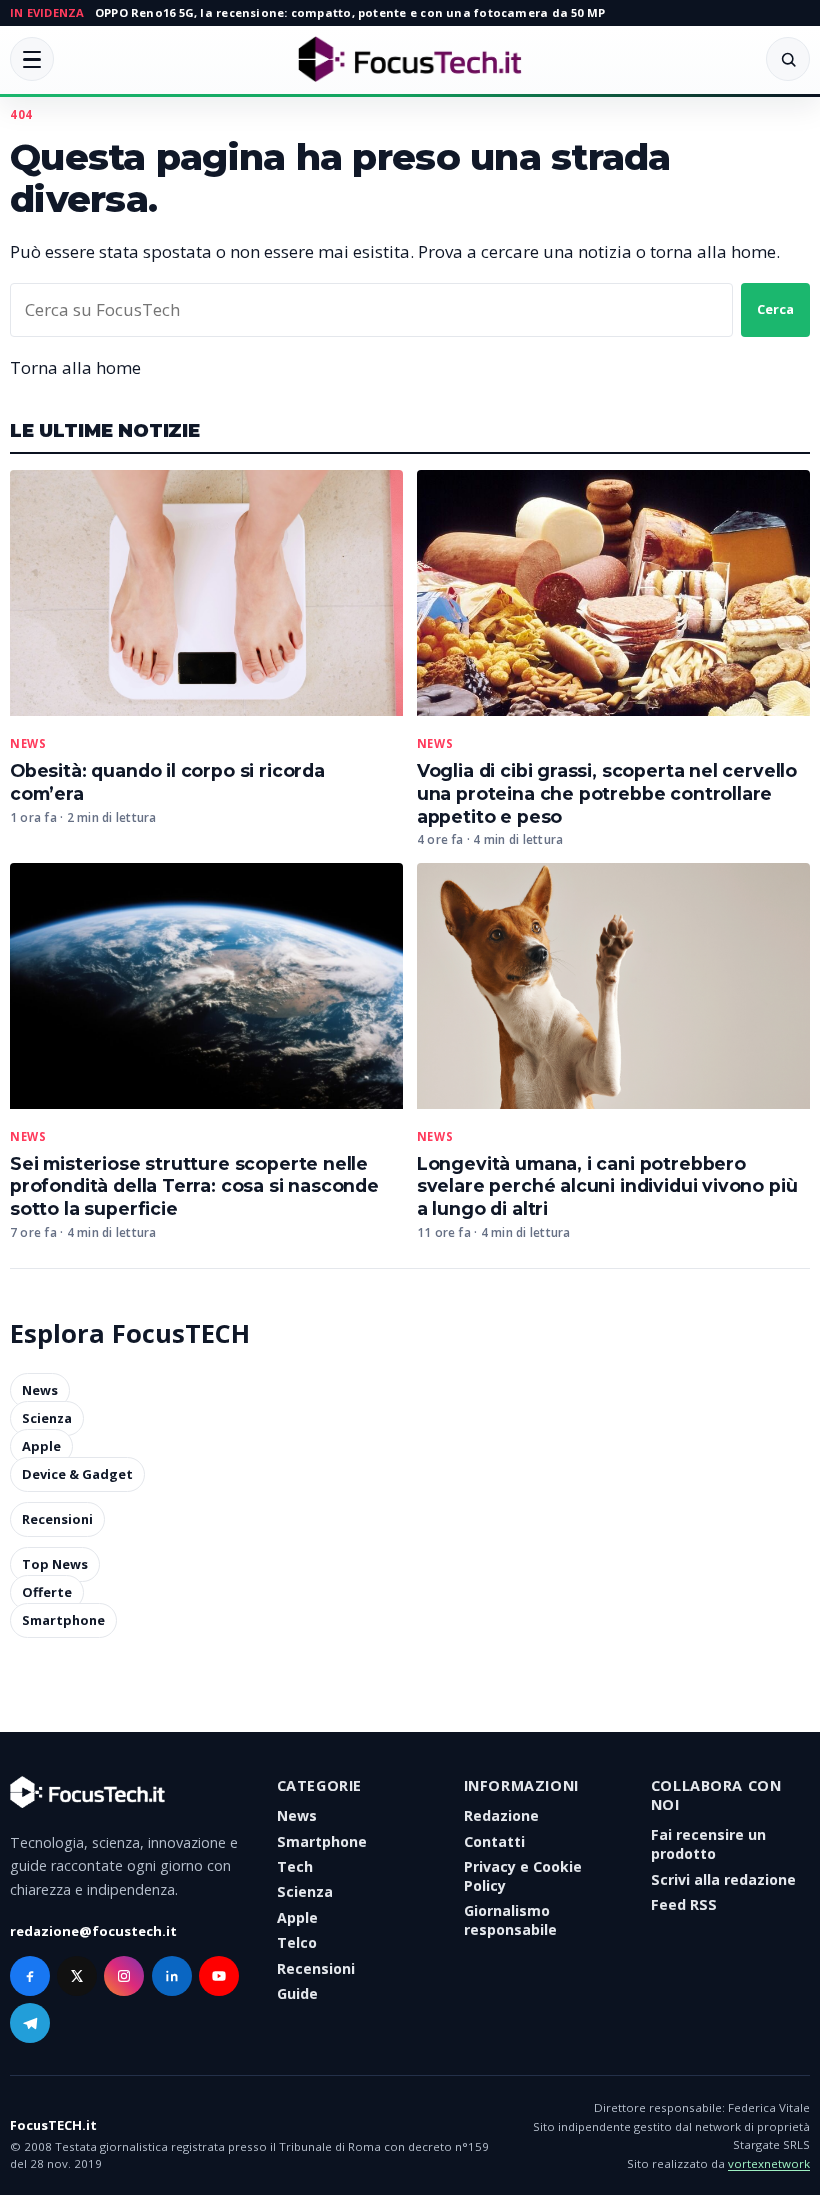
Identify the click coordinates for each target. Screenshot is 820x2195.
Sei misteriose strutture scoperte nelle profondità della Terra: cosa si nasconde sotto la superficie (194, 1186)
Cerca (775, 309)
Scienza (47, 1418)
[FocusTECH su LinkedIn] (172, 1976)
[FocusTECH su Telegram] (30, 2023)
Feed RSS (684, 1904)
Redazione (501, 1815)
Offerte (47, 1593)
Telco (297, 1942)
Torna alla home (75, 367)
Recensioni (57, 1520)
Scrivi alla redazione (723, 1879)
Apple (41, 1446)
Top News (55, 1565)
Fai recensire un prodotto (708, 1844)
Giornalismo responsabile (510, 1920)
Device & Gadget (77, 1474)
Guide (297, 1993)
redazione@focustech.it (93, 1931)
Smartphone (63, 1621)
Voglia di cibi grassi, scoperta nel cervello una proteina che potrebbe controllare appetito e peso (607, 793)
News (28, 744)
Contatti (494, 1841)
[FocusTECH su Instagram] (124, 1976)
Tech (295, 1866)
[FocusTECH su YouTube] (219, 1976)
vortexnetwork (769, 2163)
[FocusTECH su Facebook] (30, 1976)
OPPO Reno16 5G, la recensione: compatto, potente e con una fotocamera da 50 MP (350, 12)
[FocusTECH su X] (77, 1976)
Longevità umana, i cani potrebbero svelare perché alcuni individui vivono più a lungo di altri (607, 1186)
